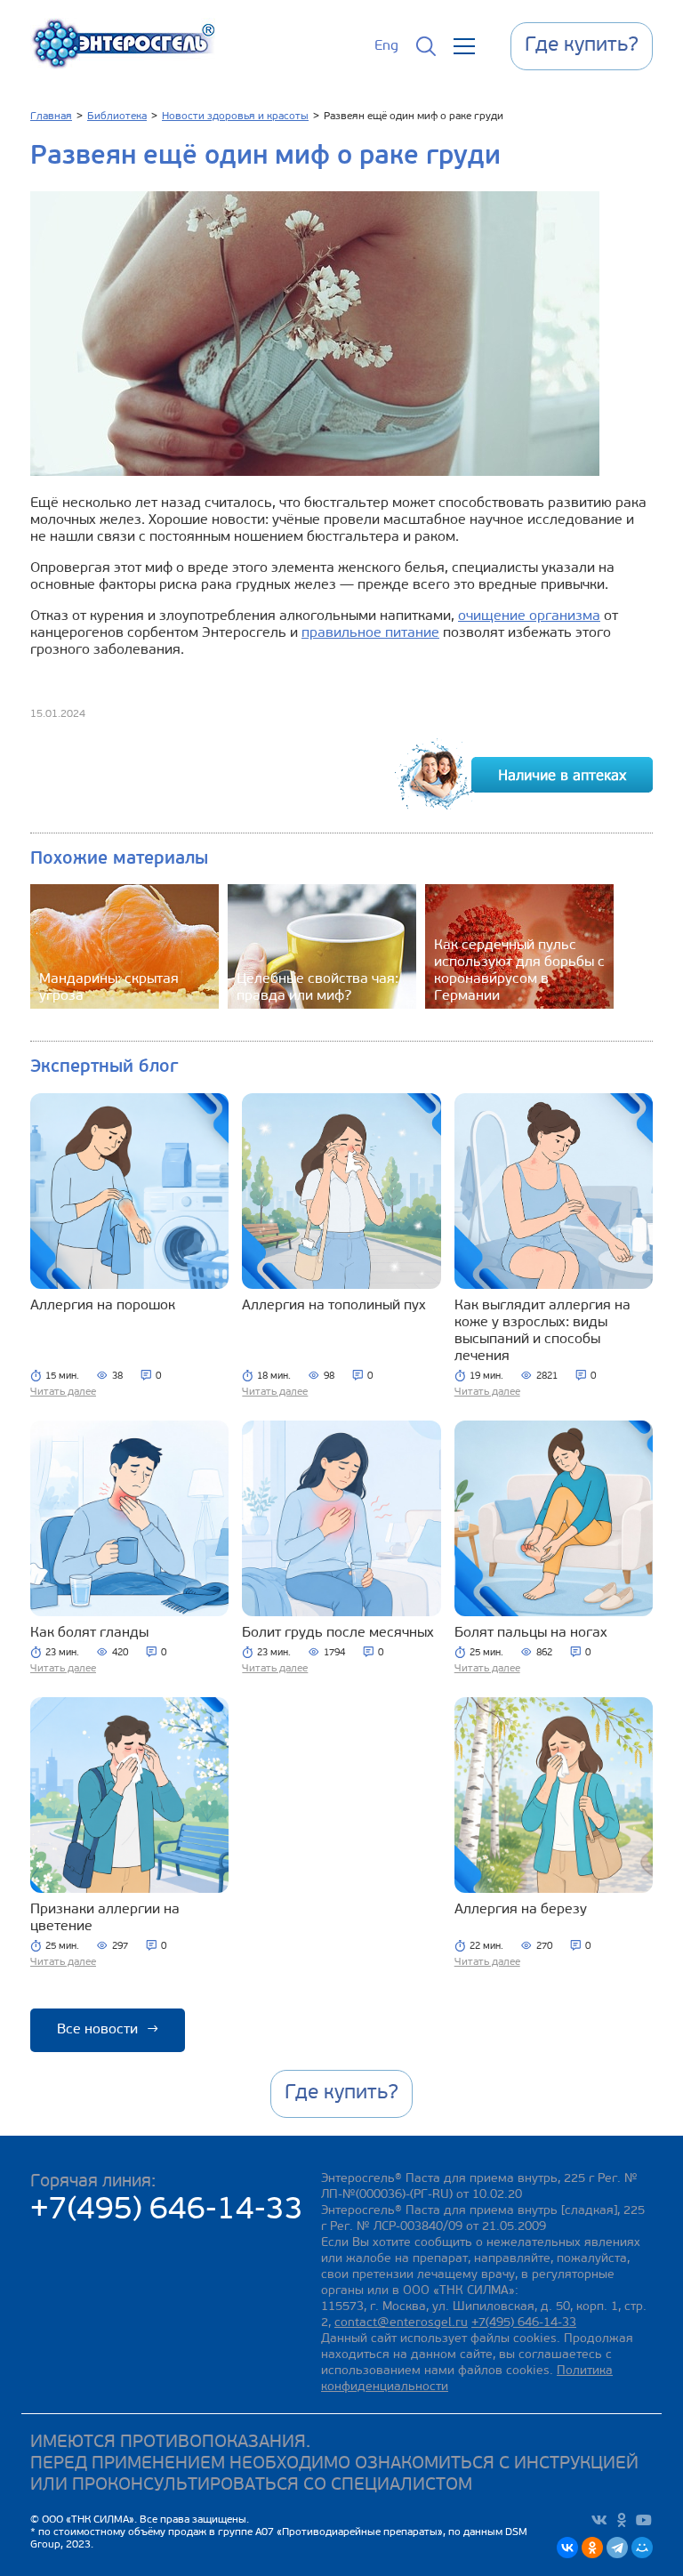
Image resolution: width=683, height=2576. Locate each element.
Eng (386, 46)
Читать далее (63, 1392)
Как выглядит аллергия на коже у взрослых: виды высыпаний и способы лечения (542, 1331)
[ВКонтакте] (567, 2548)
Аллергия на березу (521, 1910)
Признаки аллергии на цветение (105, 1918)
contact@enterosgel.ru (401, 2323)
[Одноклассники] (592, 2548)
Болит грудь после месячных (338, 1633)
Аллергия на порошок (103, 1306)
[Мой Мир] (642, 2548)
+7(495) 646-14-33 (167, 2211)
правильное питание (370, 633)
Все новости (108, 2030)
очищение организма (529, 616)
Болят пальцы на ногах (531, 1633)
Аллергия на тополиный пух (334, 1306)
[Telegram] (617, 2548)
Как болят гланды (89, 1633)
